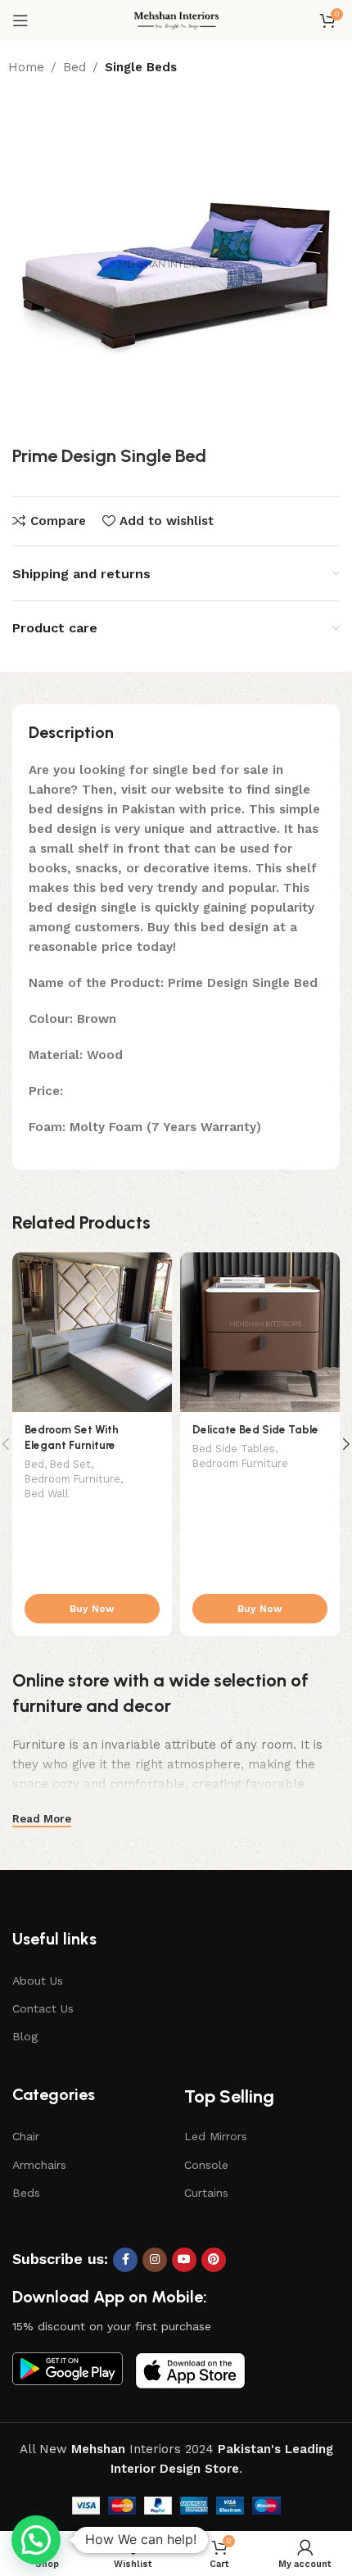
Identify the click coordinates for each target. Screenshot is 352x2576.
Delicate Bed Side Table (255, 1429)
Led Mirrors (216, 2136)
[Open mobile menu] (20, 20)
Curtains (206, 2193)
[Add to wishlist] (158, 1267)
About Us (38, 1981)
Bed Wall (47, 1494)
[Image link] (68, 2368)
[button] (36, 2540)
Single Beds (141, 67)
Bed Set (70, 1464)
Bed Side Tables (234, 1449)
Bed (74, 67)
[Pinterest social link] (214, 2260)
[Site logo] (176, 20)
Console (206, 2165)
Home (26, 67)
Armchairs (39, 2165)
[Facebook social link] (125, 2260)
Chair (26, 2136)
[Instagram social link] (155, 2260)
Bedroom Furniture (72, 1479)
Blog (25, 2036)
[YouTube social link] (184, 2260)
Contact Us (43, 2008)
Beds (26, 2193)
